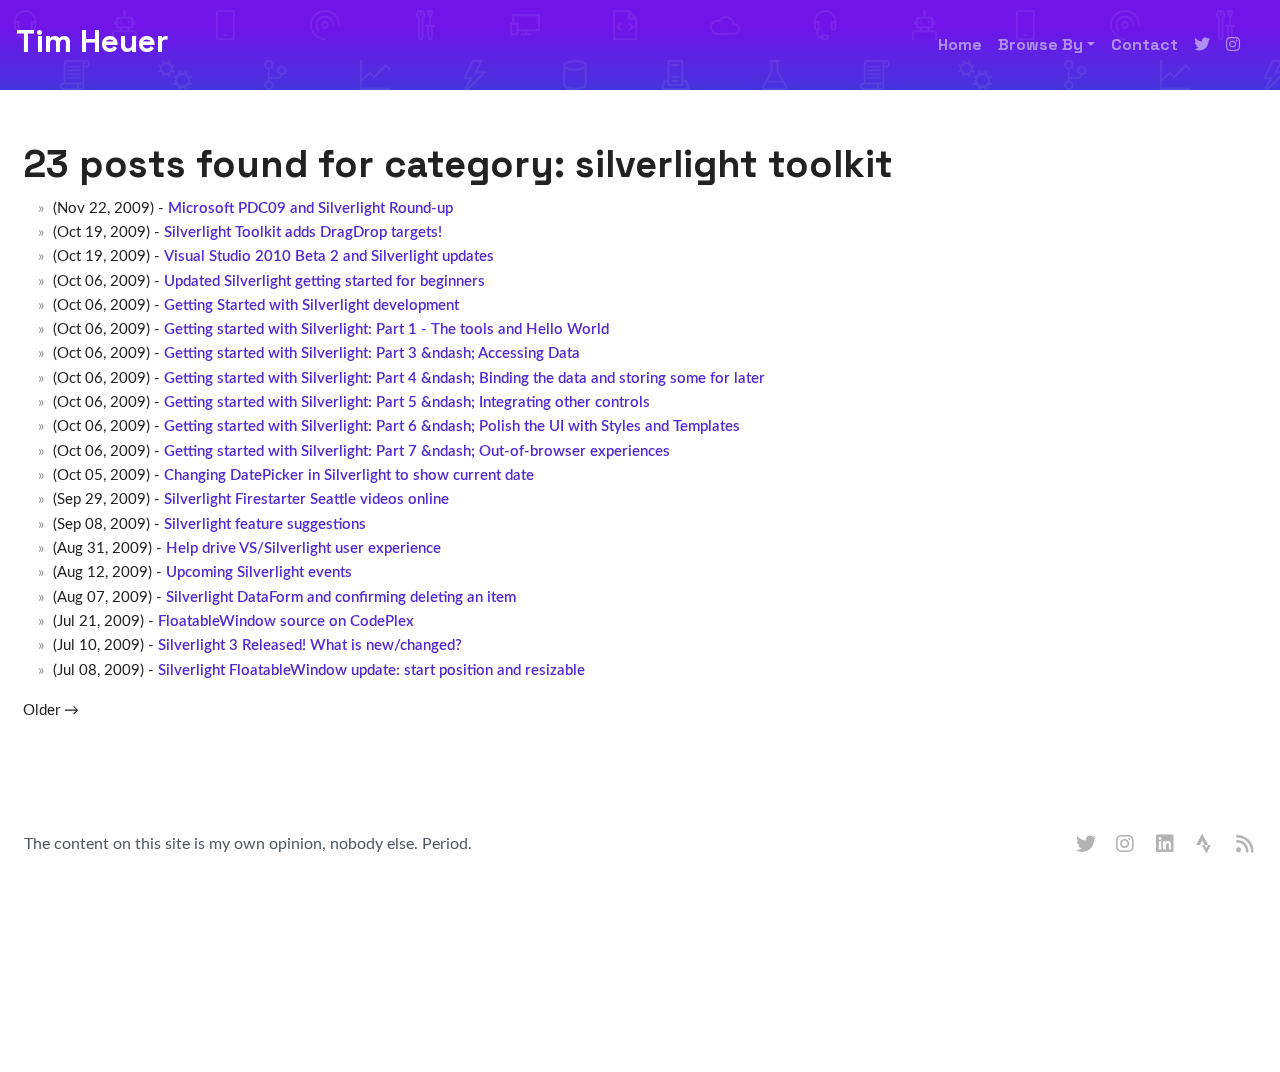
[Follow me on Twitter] (1202, 45)
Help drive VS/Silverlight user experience (303, 548)
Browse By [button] (1040, 44)
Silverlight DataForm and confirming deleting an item (341, 597)
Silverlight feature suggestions (265, 524)
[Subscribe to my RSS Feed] (1246, 845)
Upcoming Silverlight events (259, 572)
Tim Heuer (92, 41)
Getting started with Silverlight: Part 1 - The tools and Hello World (386, 329)
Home (960, 44)
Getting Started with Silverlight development (311, 305)
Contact (1144, 44)
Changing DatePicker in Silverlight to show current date (349, 475)
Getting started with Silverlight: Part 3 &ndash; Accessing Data (372, 353)
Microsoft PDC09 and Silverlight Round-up (310, 208)
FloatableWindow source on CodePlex (286, 621)
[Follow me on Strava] (1206, 845)
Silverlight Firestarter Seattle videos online (306, 499)
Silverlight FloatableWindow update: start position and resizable (371, 670)
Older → (51, 710)
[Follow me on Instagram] (1233, 45)
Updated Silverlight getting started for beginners (324, 281)
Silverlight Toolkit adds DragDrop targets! (303, 232)
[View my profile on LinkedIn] (1166, 845)
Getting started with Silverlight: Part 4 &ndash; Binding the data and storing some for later (464, 378)
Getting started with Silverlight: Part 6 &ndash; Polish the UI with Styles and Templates (452, 426)
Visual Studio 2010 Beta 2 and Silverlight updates (329, 256)
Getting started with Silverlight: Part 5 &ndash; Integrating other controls (407, 402)
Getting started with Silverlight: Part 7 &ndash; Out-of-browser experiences (417, 451)
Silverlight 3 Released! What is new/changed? (310, 645)
